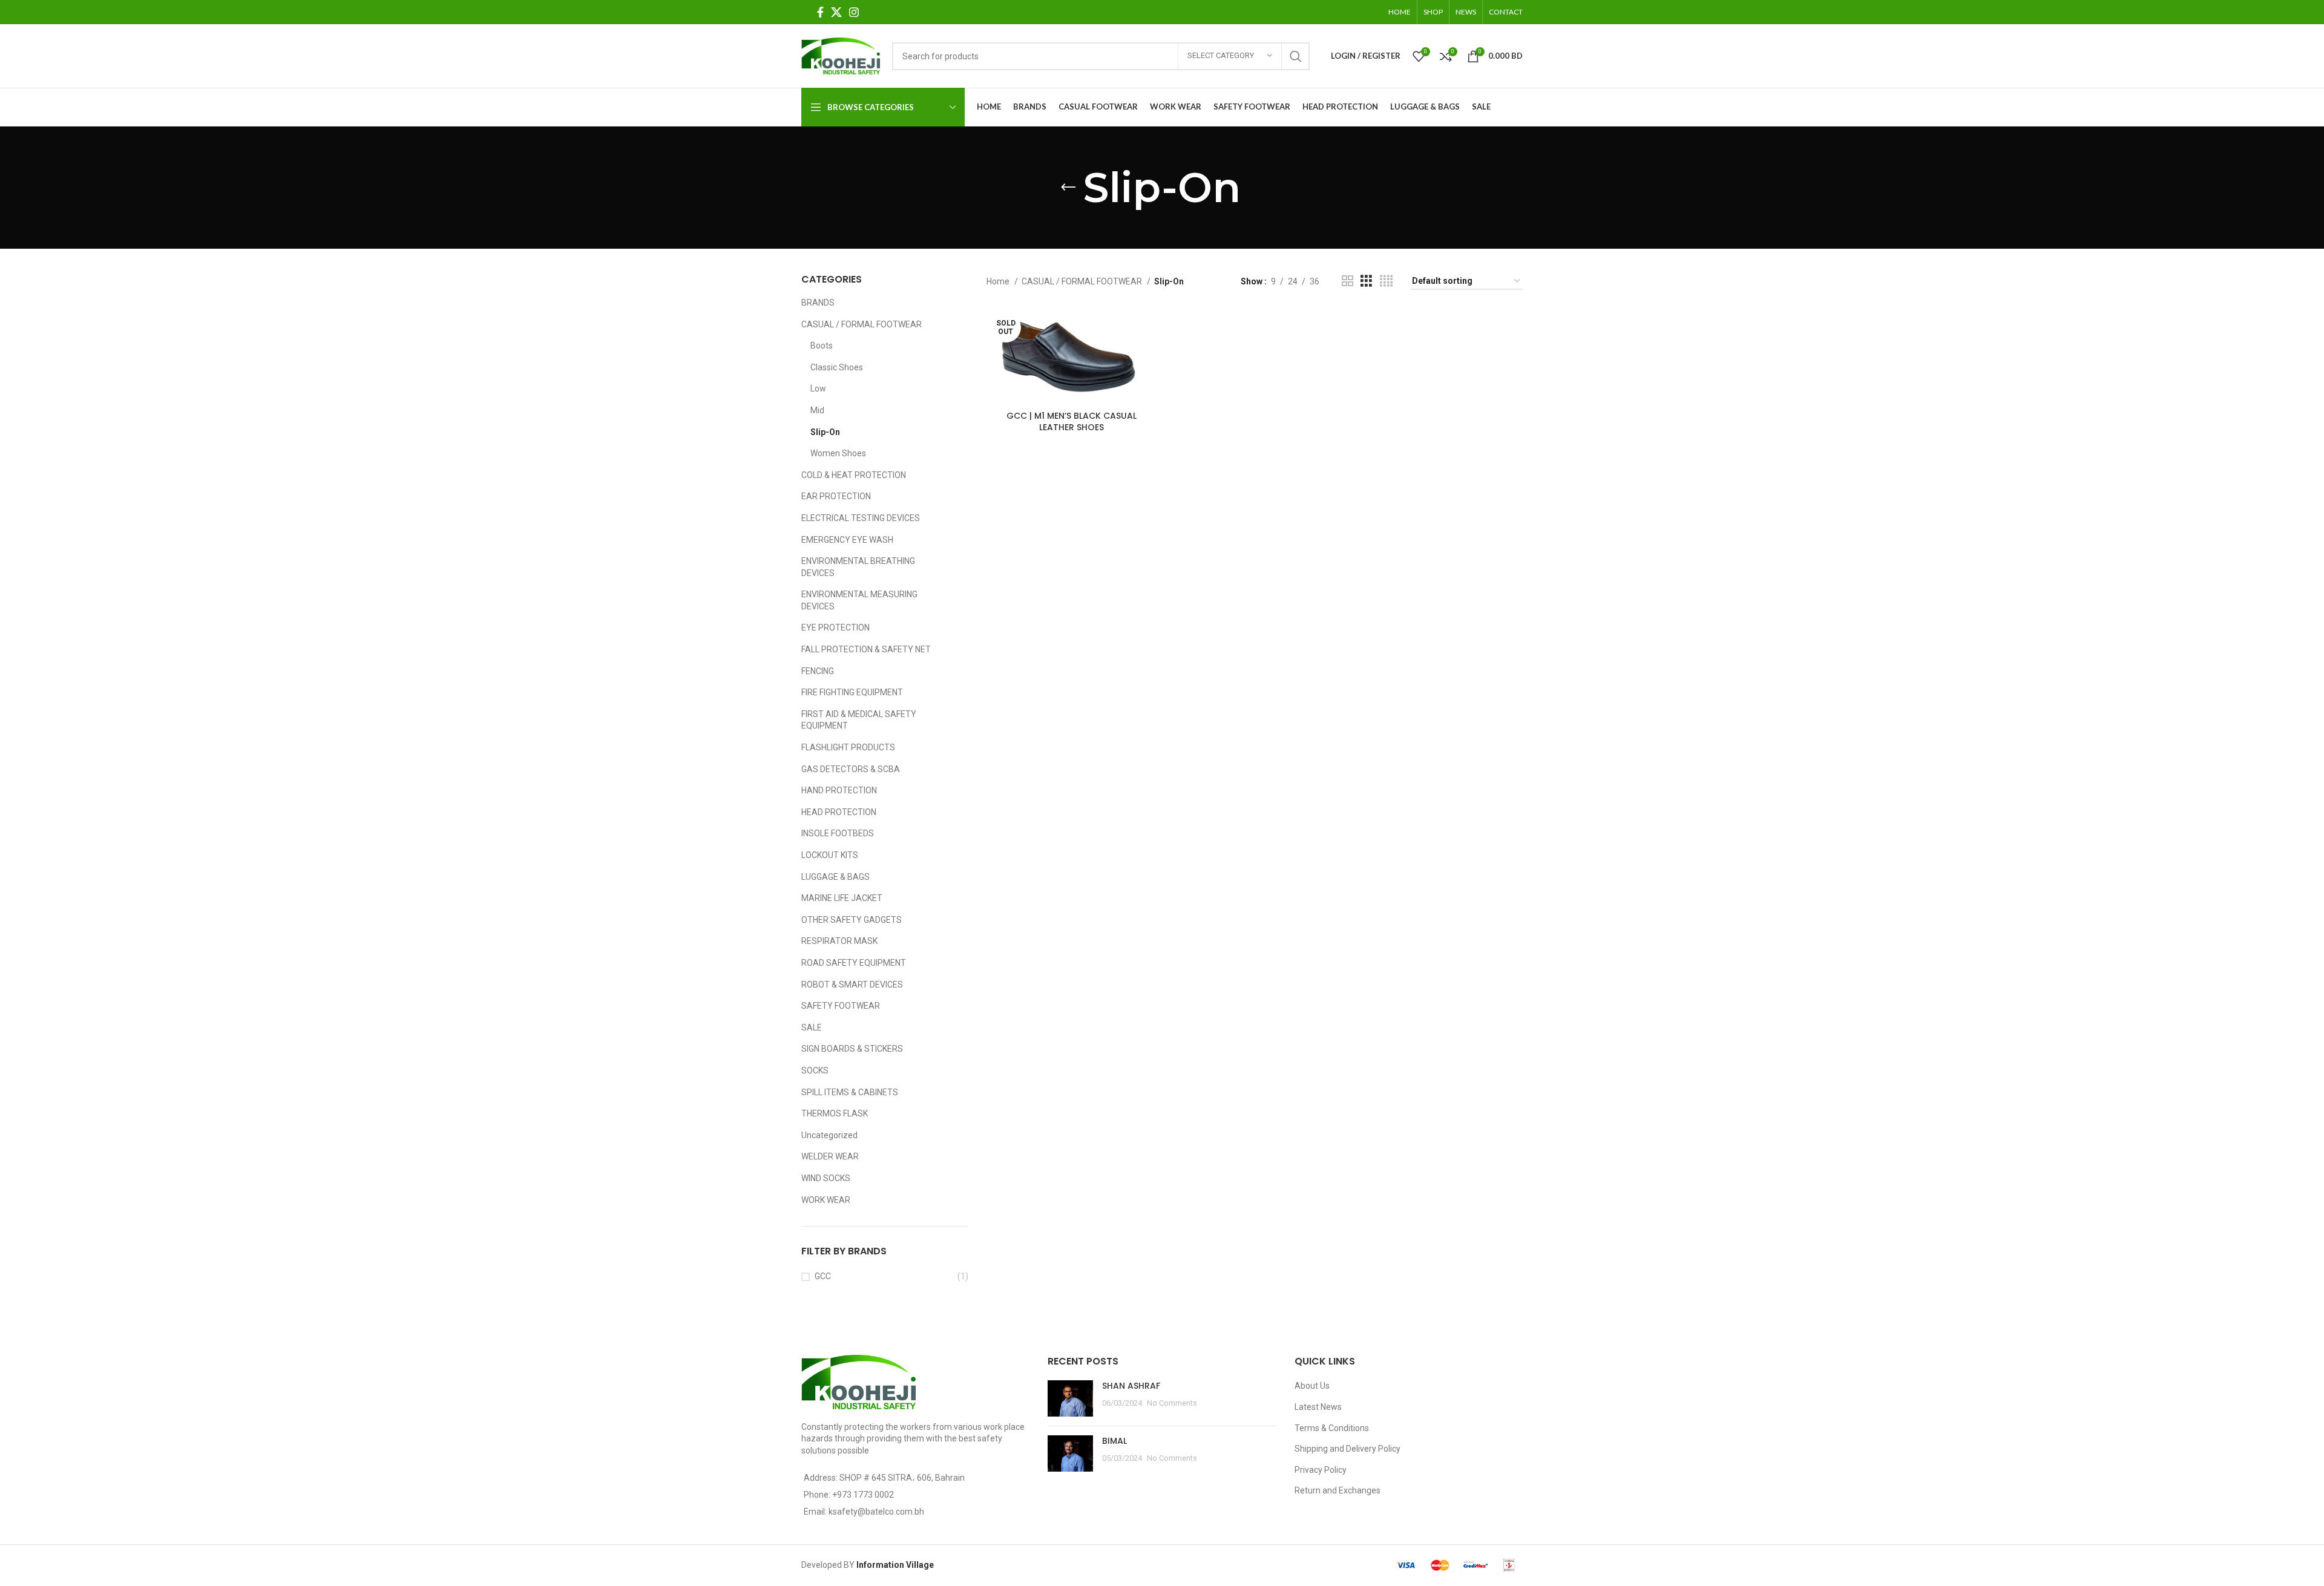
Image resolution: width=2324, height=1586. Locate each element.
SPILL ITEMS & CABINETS (850, 1092)
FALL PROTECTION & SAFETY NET (866, 649)
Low (818, 388)
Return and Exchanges (1338, 1490)
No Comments (1172, 1403)
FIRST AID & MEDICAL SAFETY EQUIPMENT (859, 720)
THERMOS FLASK (835, 1113)
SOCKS (815, 1070)
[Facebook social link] (820, 12)
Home (999, 281)
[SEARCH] (1296, 56)
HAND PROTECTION (839, 790)
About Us (1312, 1386)
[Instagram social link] (854, 12)
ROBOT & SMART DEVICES (852, 985)
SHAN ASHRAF (1131, 1386)
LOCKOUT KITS (830, 855)
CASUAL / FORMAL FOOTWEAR (862, 324)
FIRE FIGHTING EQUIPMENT (852, 692)
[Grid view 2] (1347, 281)
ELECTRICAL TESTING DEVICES (861, 518)
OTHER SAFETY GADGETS (852, 920)
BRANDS (818, 303)
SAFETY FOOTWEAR (841, 1006)
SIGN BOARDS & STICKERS (852, 1049)
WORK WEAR (826, 1200)
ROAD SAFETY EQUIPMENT (854, 963)
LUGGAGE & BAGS (835, 877)
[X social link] (836, 12)
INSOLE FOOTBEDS (838, 833)
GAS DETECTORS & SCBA (851, 769)
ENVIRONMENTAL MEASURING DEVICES (859, 600)
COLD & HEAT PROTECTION (854, 475)
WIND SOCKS (826, 1178)
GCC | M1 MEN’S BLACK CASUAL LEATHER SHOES (1072, 422)
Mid (817, 410)
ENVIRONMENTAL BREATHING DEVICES (858, 567)
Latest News (1318, 1407)
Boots (822, 346)
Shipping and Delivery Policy (1347, 1449)
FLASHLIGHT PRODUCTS (848, 747)
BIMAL (1114, 1441)
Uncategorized (829, 1135)
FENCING (818, 671)
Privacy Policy (1321, 1470)
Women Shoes (838, 453)
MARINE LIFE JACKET (842, 898)
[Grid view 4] (1386, 281)
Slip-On (825, 432)
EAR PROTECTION (836, 496)
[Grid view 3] (1366, 281)
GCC (823, 1276)
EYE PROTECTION (835, 628)
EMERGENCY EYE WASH (847, 540)
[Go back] (1068, 188)
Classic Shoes (837, 367)
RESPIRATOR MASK (839, 941)
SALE (812, 1027)
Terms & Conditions (1332, 1428)
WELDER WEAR (830, 1156)
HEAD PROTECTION (839, 812)
